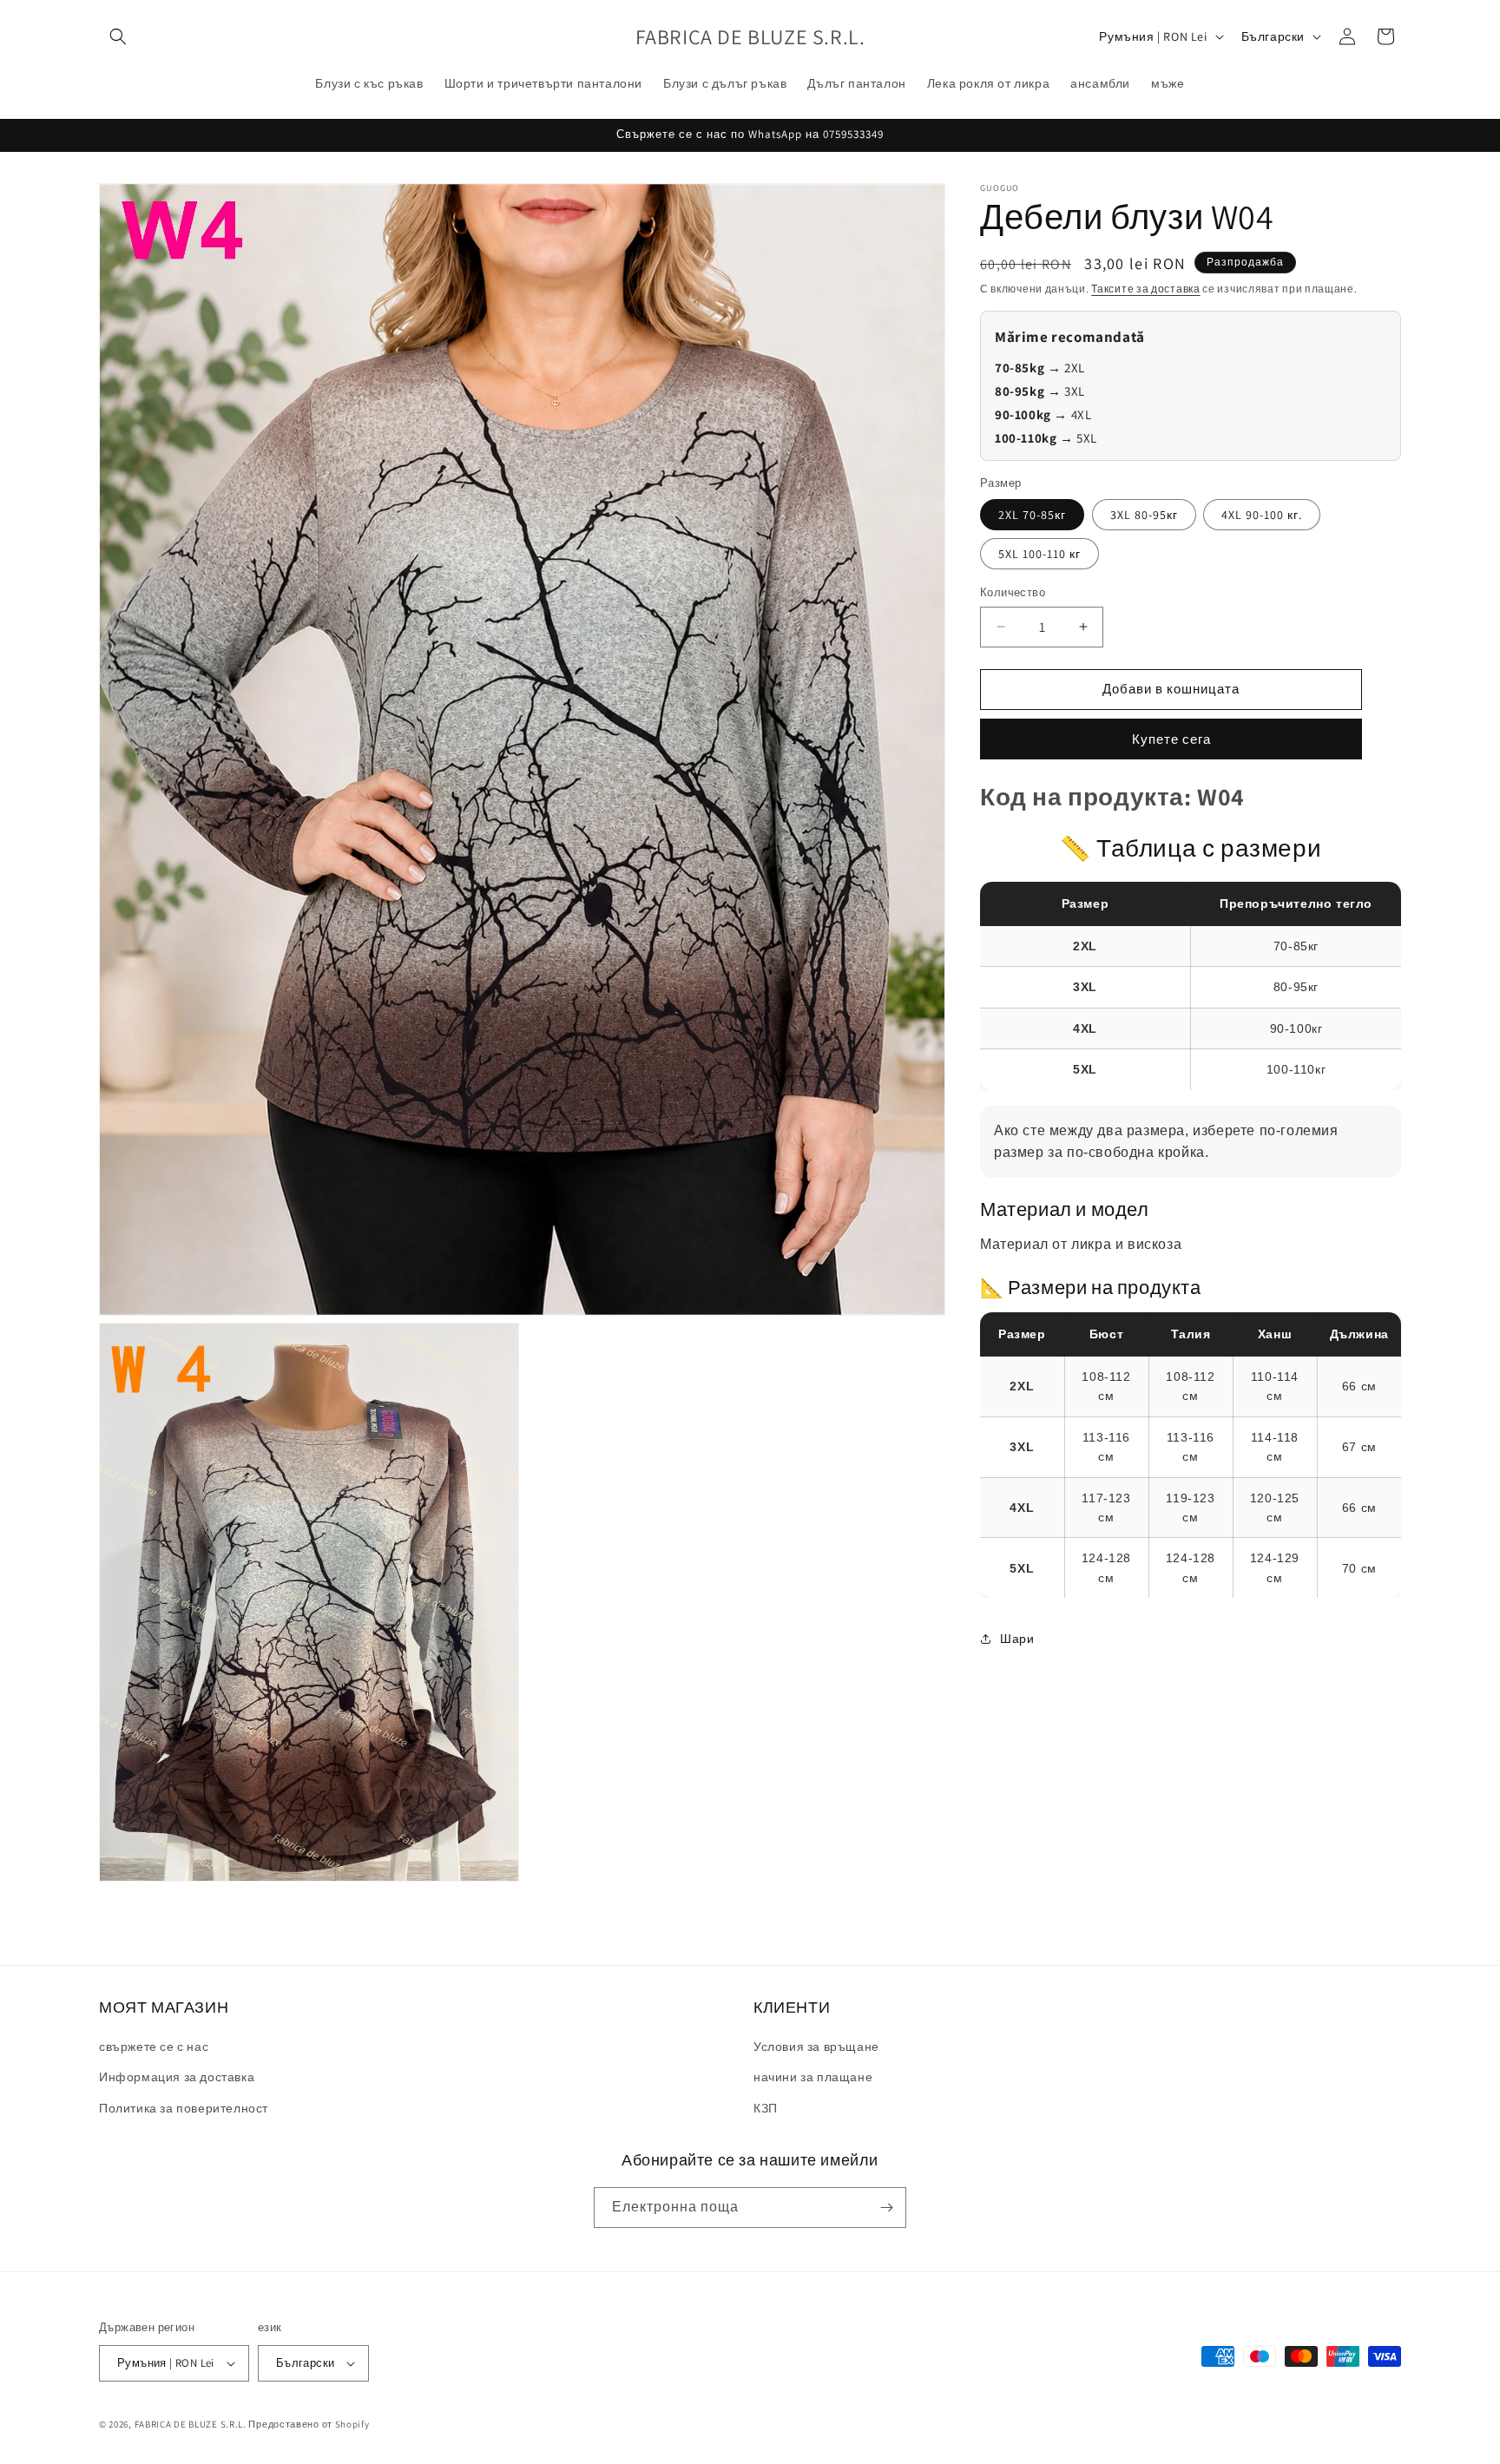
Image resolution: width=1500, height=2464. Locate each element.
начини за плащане (813, 2077)
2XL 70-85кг (1032, 515)
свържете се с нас (154, 2047)
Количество (1013, 592)
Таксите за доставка (1145, 289)
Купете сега (1171, 739)
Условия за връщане (816, 2047)
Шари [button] (1017, 1639)
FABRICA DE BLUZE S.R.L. (191, 2424)
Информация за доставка (177, 2077)
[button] (118, 36)
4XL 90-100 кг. (1262, 515)
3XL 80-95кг (1144, 515)
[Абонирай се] (886, 2208)
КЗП (766, 2108)
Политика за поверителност (184, 2108)
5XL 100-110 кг (1039, 554)
